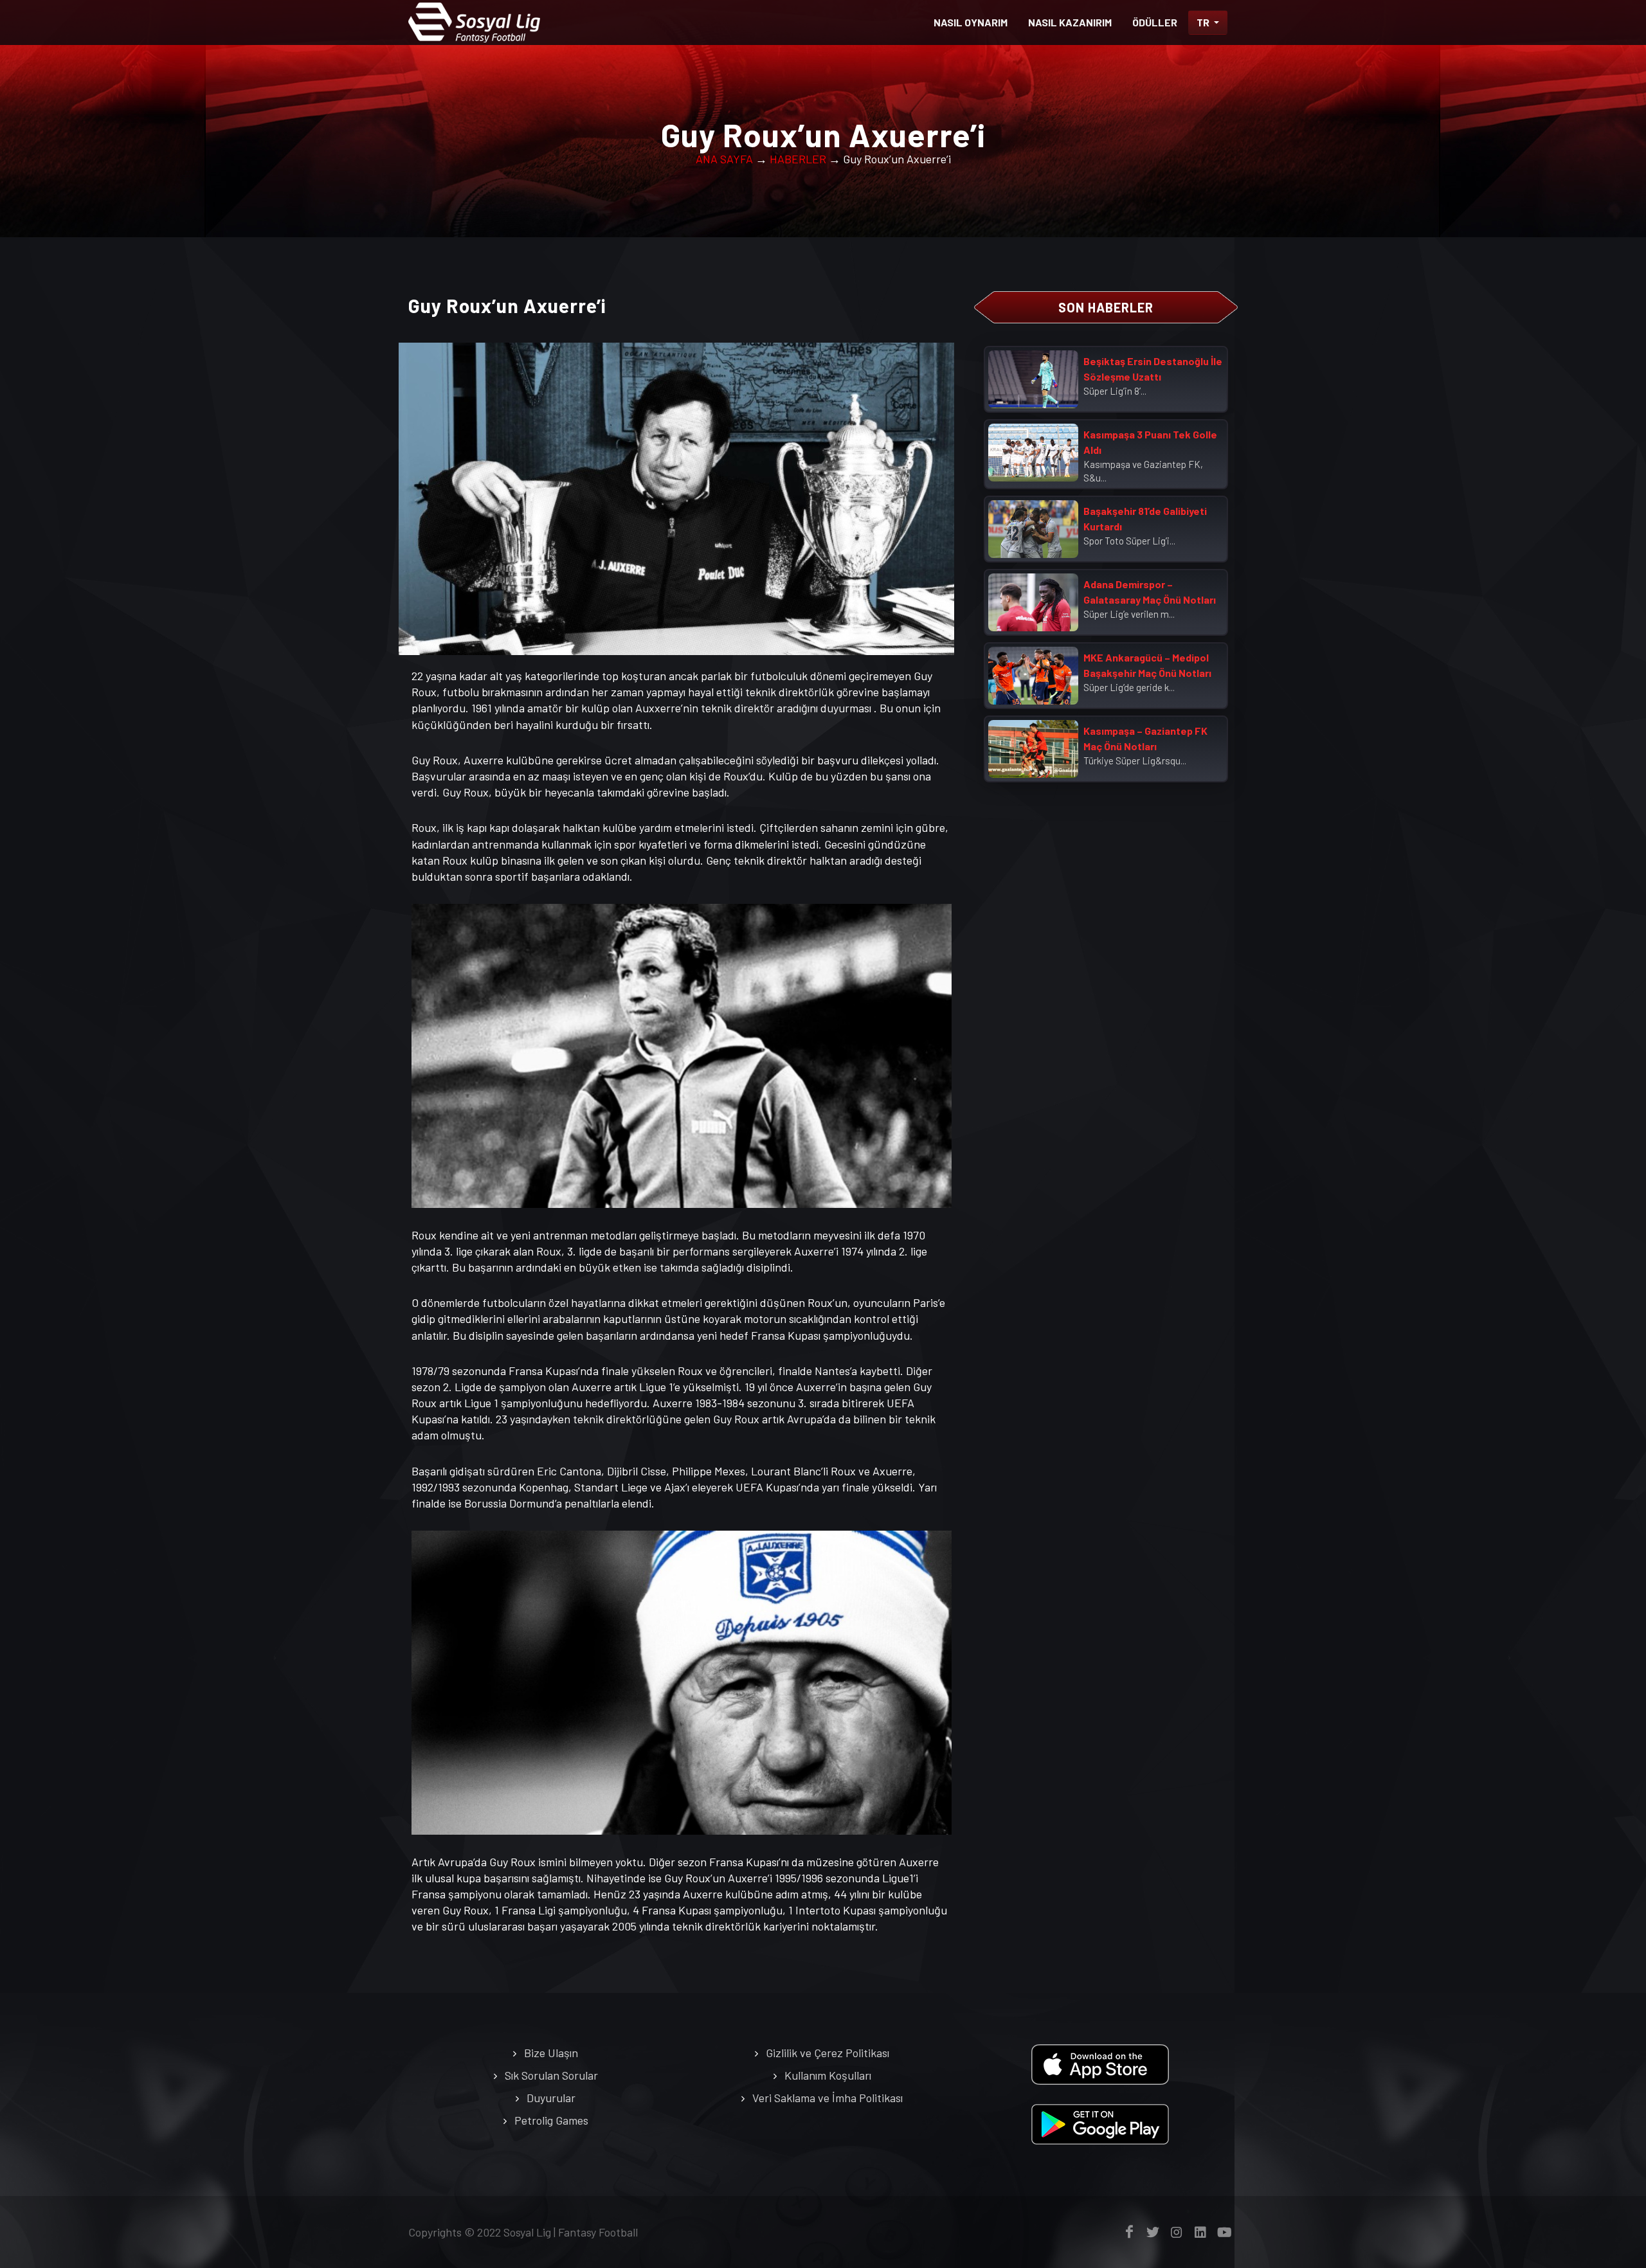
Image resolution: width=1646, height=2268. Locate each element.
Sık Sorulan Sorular (551, 2075)
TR (1204, 22)
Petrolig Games (551, 2120)
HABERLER (798, 159)
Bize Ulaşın (551, 2053)
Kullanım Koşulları (828, 2075)
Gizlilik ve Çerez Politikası (828, 2053)
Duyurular (551, 2098)
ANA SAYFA (724, 159)
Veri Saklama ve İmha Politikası (828, 2098)
